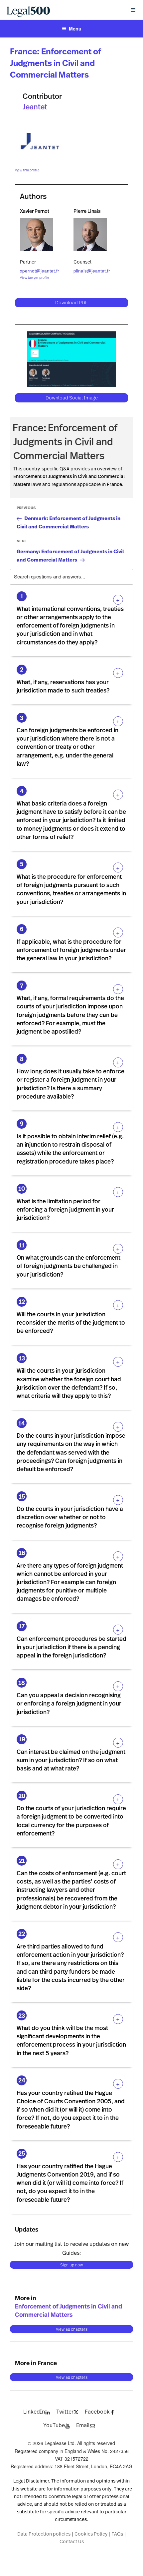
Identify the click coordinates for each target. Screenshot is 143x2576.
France (23, 51)
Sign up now (71, 2265)
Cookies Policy (91, 2534)
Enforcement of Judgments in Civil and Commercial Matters (56, 63)
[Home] (63, 10)
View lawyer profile (35, 277)
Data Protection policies (44, 2534)
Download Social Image (72, 398)
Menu (75, 29)
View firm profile (27, 170)
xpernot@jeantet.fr (40, 271)
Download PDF (71, 302)
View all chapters (72, 2329)
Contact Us (72, 2541)
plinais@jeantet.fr (92, 271)
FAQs (117, 2534)
